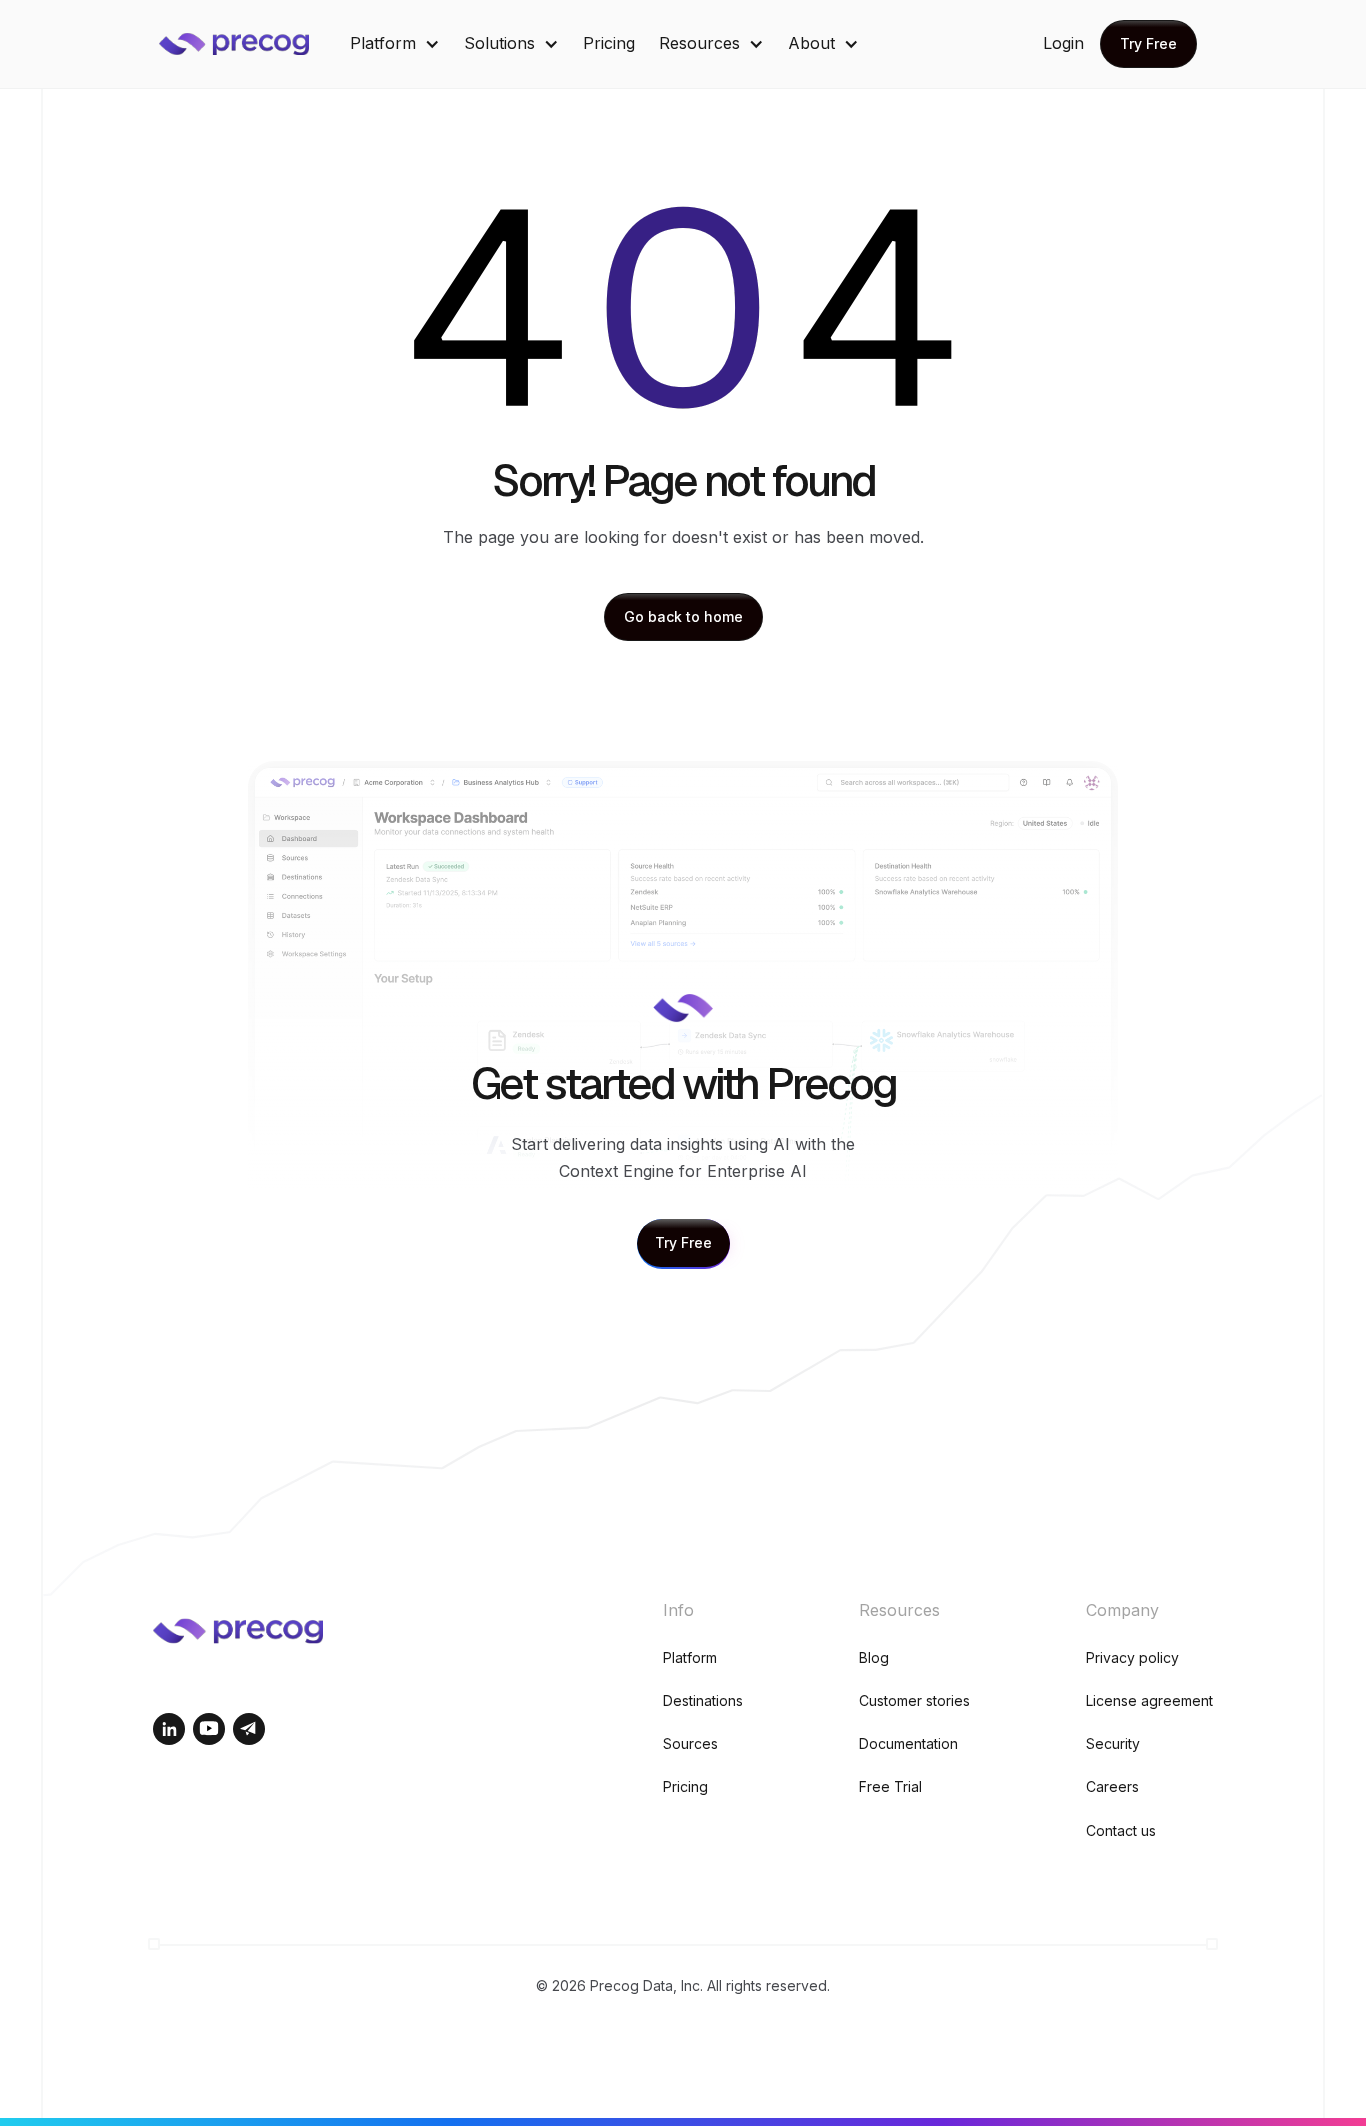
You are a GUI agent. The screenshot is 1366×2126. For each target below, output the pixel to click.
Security (1113, 1743)
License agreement (1149, 1700)
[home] (249, 44)
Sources (690, 1743)
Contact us (1121, 1830)
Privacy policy (1132, 1657)
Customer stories (914, 1700)
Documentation (908, 1743)
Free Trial (890, 1786)
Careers (1112, 1786)
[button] (395, 43)
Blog (874, 1657)
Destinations (703, 1700)
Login (1063, 43)
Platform (690, 1657)
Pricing (609, 43)
